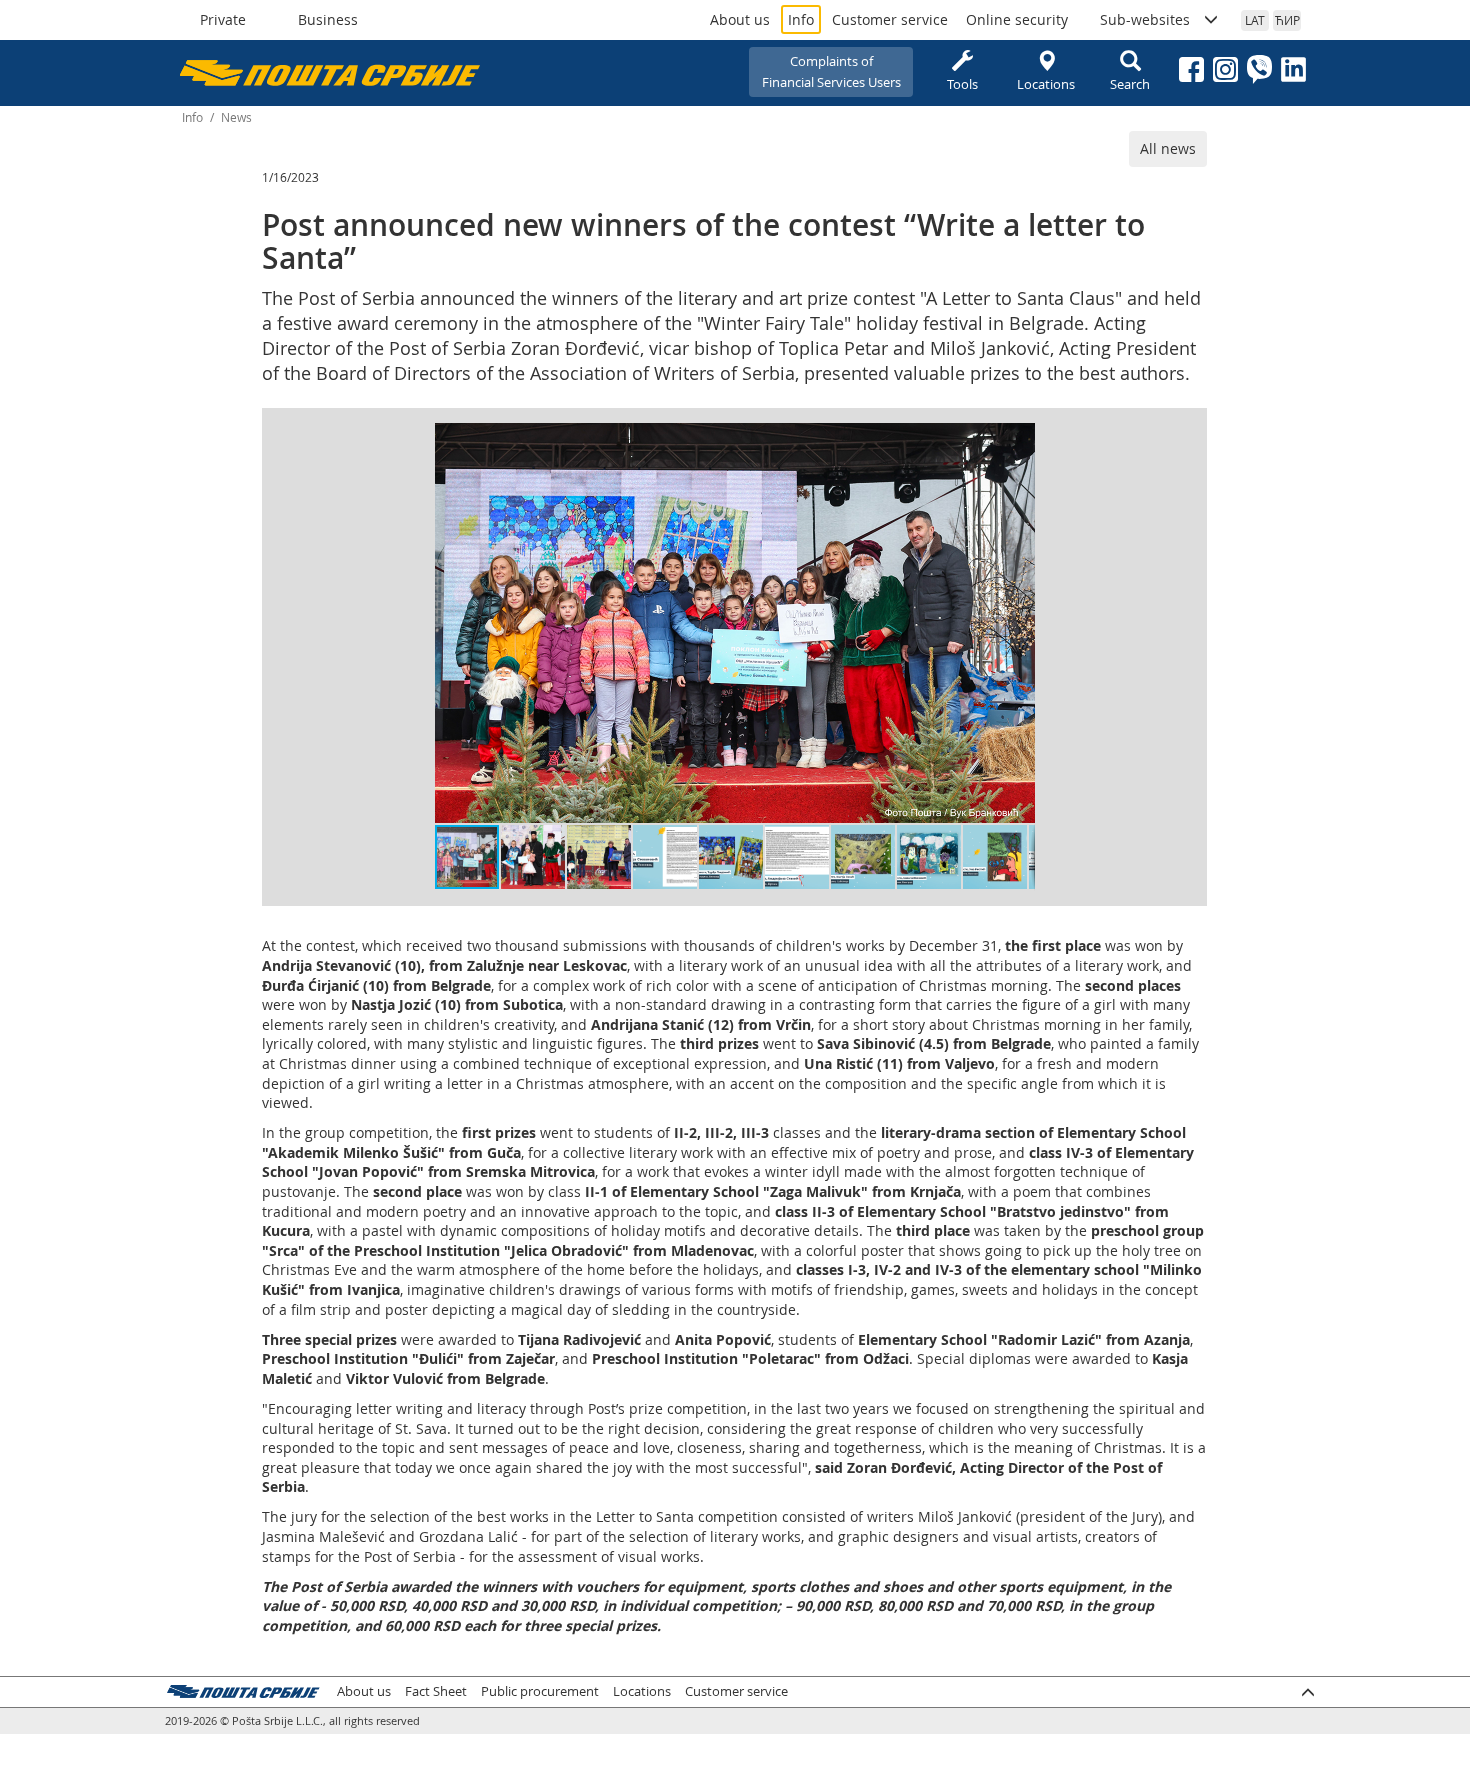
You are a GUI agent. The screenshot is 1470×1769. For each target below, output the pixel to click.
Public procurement (540, 1691)
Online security (1017, 19)
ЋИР (1287, 20)
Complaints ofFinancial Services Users (831, 71)
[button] (1017, 441)
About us (740, 19)
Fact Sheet (436, 1691)
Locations (1046, 84)
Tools (962, 84)
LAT (1255, 20)
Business (328, 19)
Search (1130, 84)
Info (801, 19)
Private (223, 19)
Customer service (890, 19)
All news (1168, 148)
